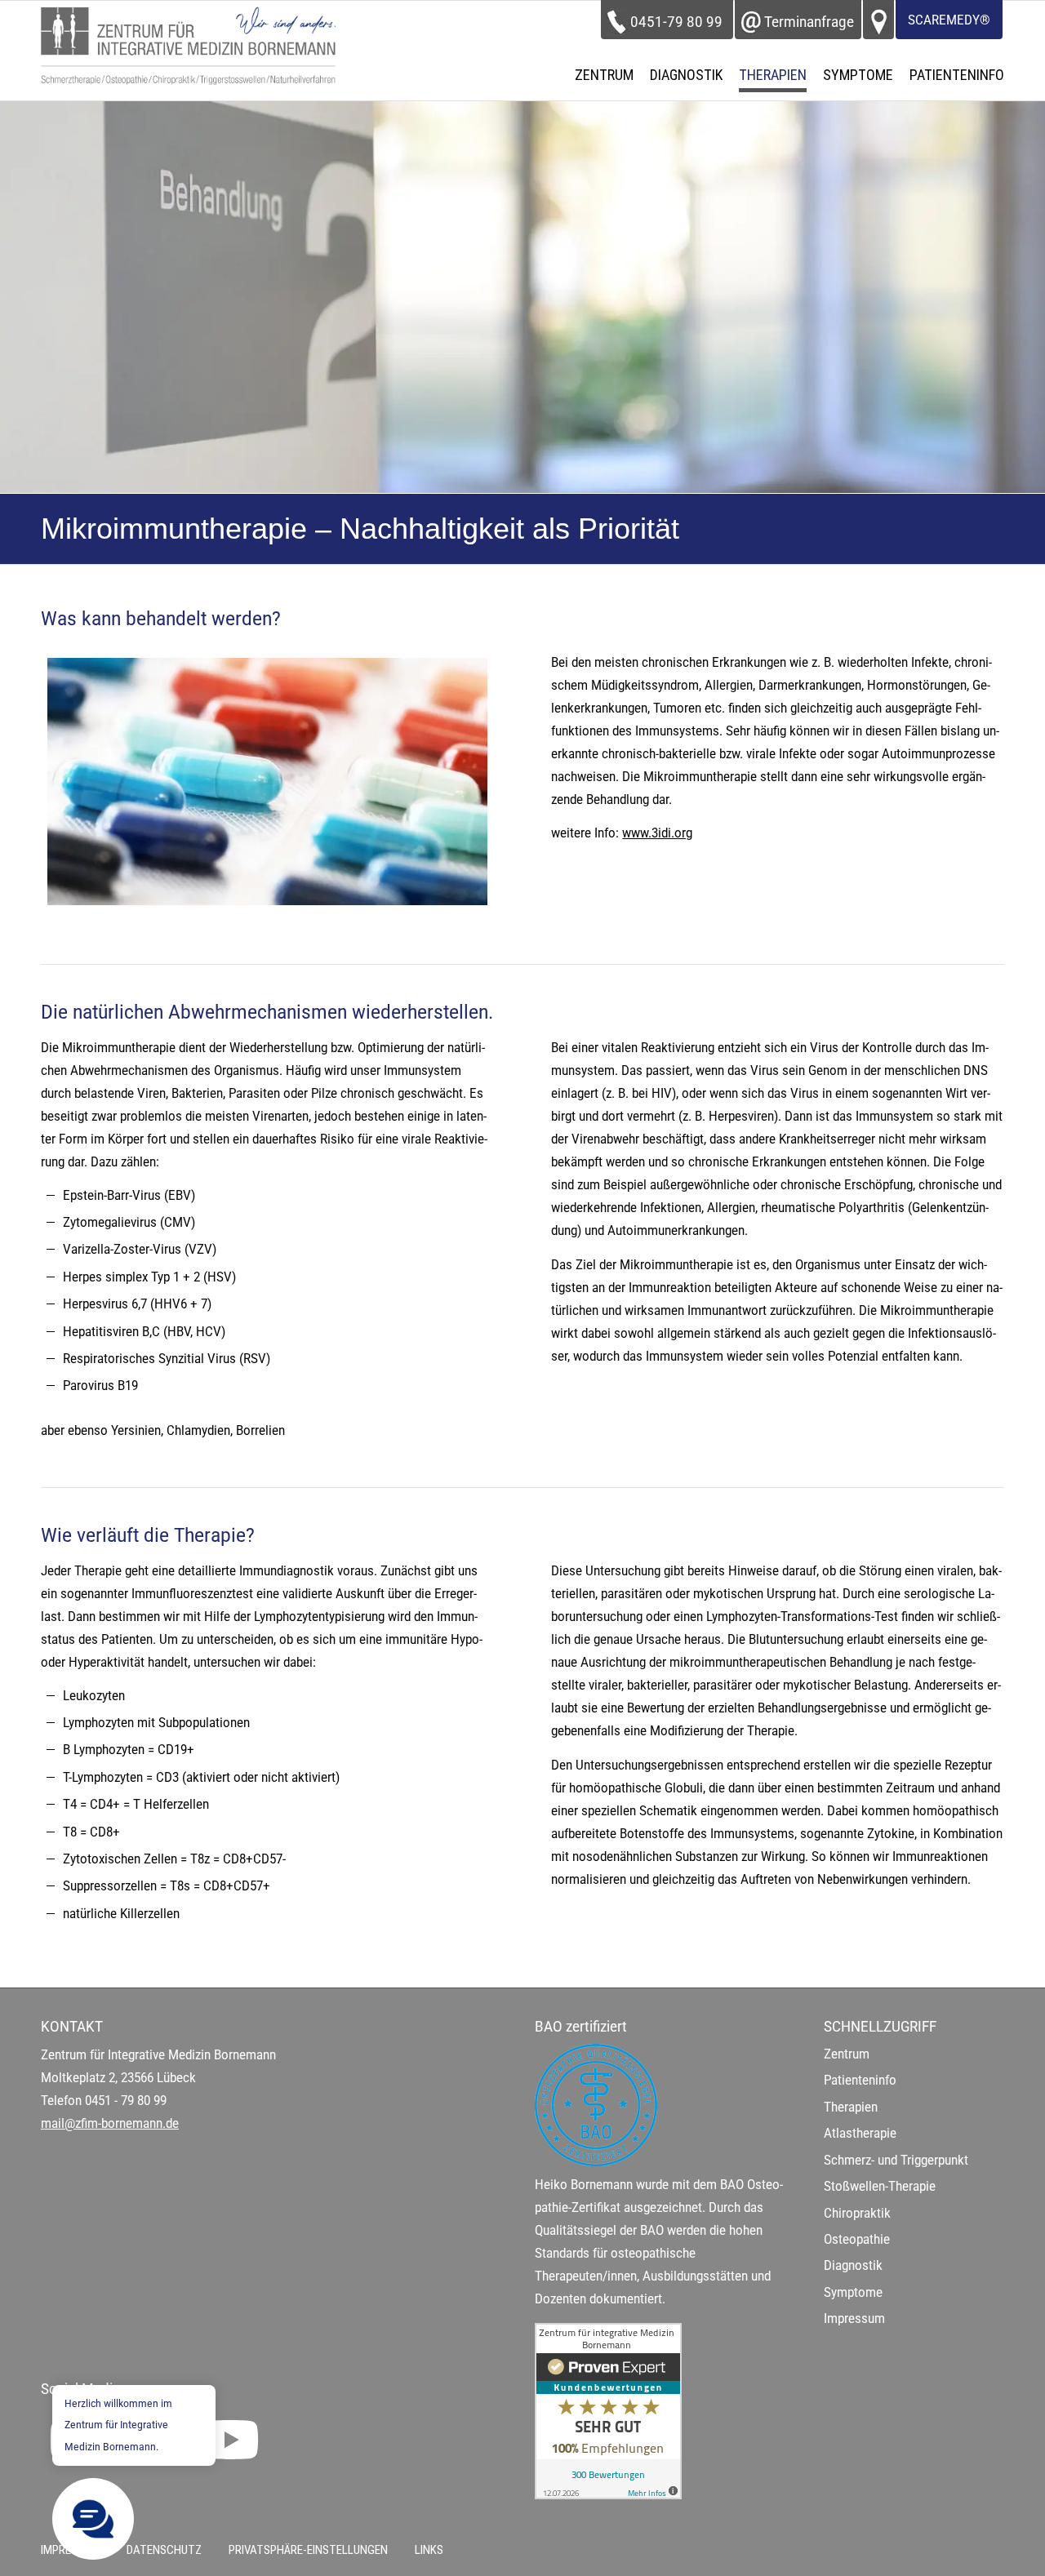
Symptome (853, 2292)
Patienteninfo (860, 2080)
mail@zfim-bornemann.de (110, 2123)
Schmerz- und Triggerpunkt (896, 2160)
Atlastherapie (860, 2133)
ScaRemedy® (949, 20)
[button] (93, 2519)
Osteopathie (857, 2239)
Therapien (851, 2107)
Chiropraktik (857, 2213)
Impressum (854, 2318)
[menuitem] (604, 75)
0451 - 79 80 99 (126, 2101)
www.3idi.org (657, 833)
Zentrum (847, 2054)
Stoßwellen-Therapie (880, 2186)
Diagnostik (853, 2265)
